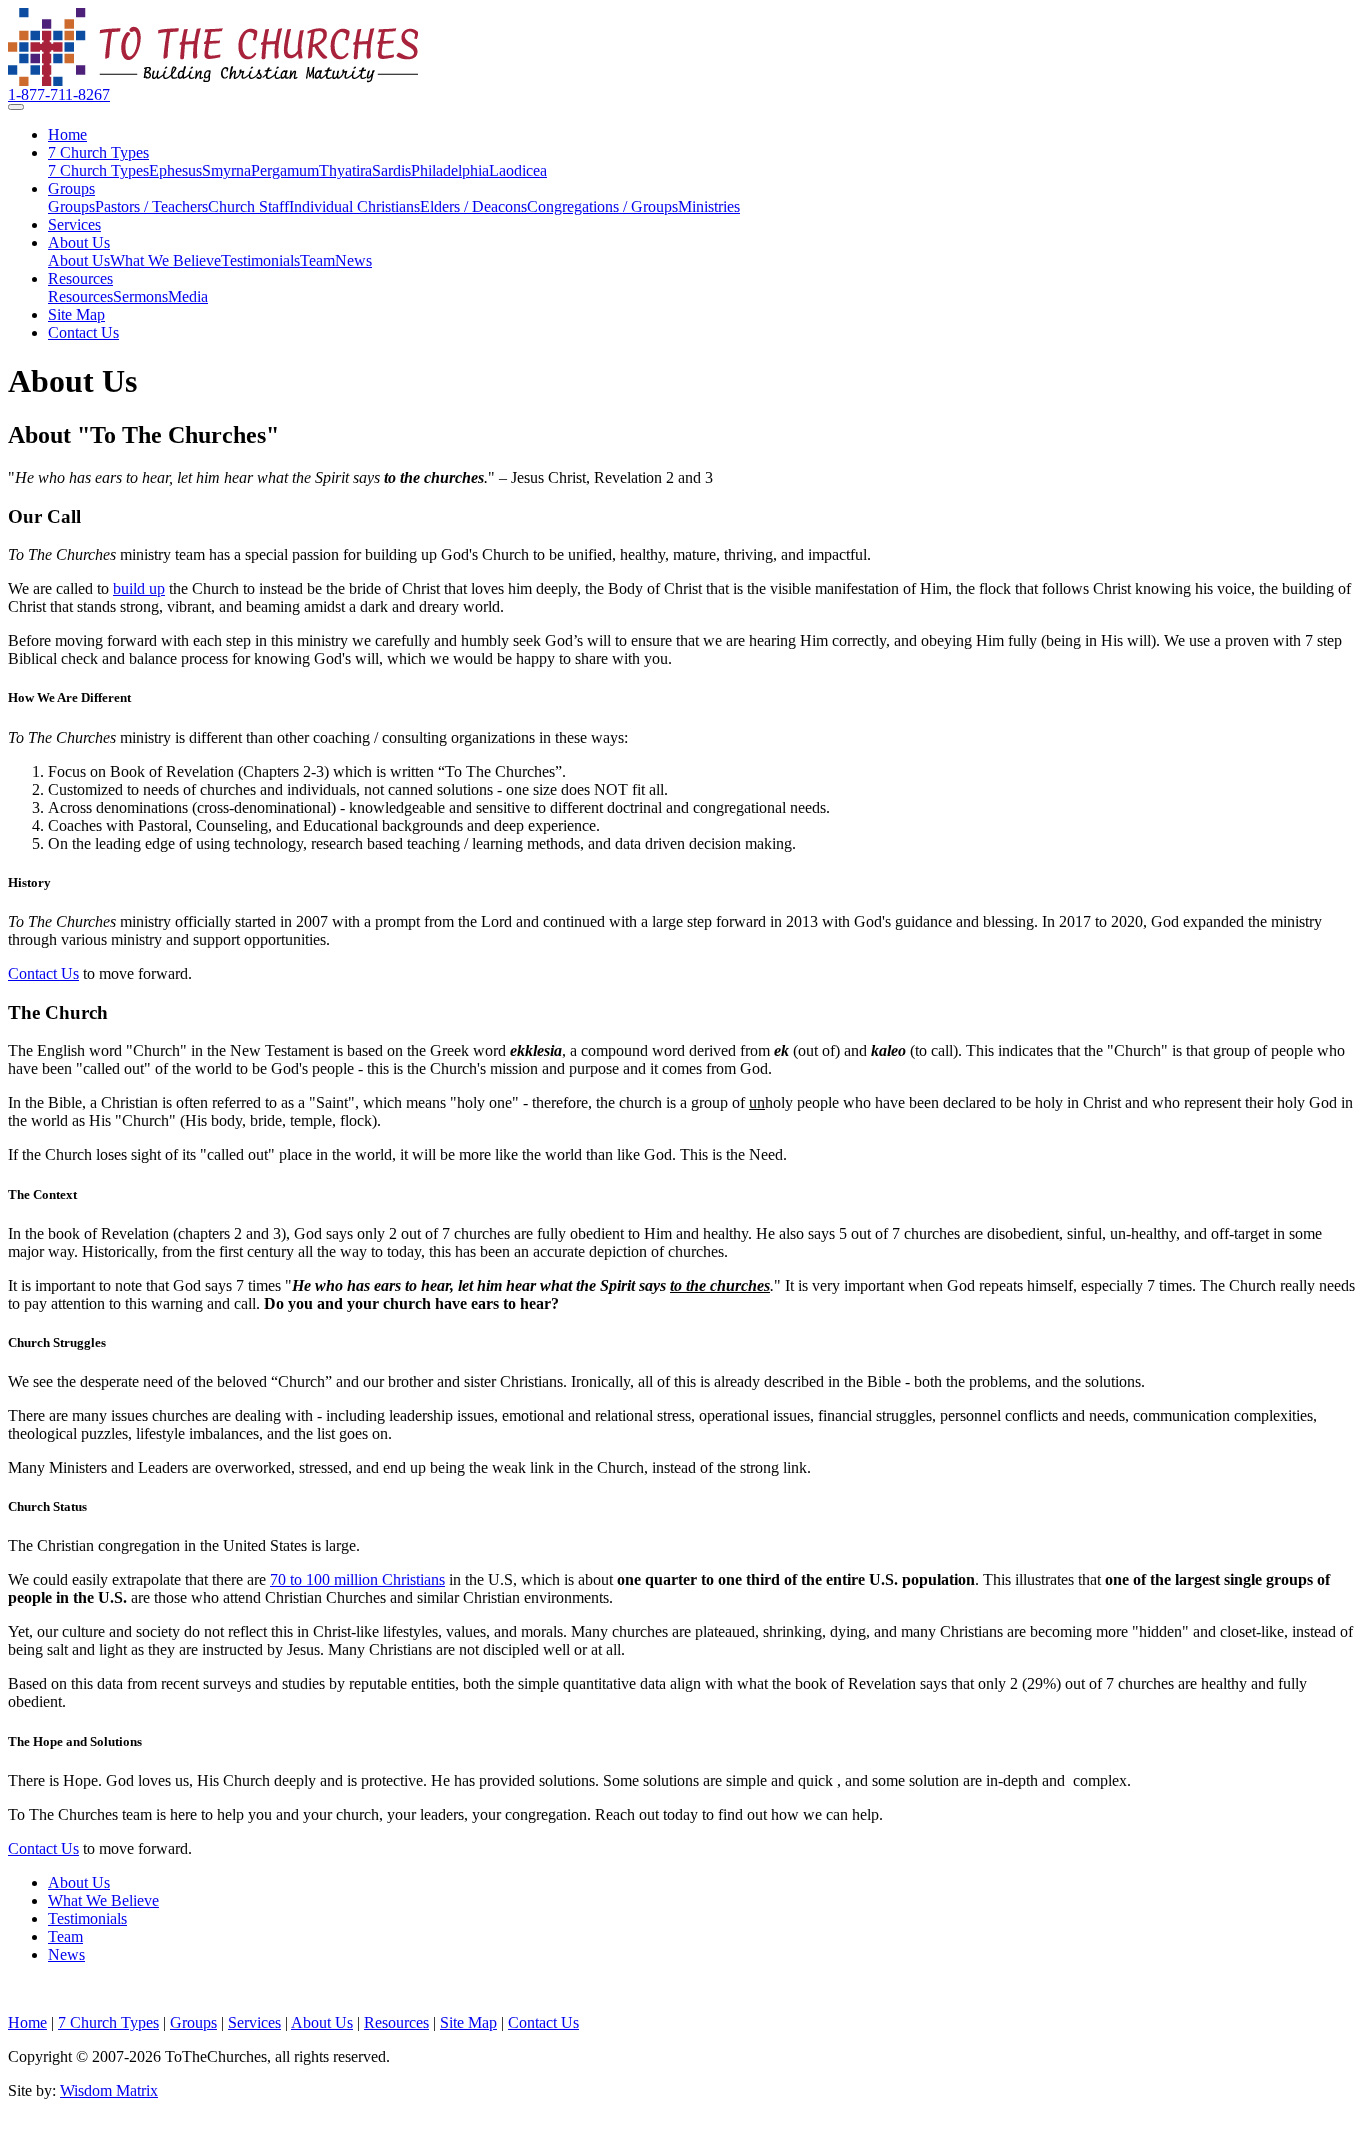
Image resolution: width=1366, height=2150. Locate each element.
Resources (80, 278)
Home (67, 134)
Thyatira (345, 170)
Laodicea (518, 170)
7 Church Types (98, 152)
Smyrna (226, 170)
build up (139, 588)
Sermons (140, 296)
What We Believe (165, 260)
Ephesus (175, 170)
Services (74, 224)
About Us (79, 242)
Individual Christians (354, 206)
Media (188, 296)
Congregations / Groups (602, 206)
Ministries (709, 206)
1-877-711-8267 (59, 94)
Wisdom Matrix (109, 2090)
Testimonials (260, 260)
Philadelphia (450, 170)
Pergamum (285, 170)
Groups (71, 188)
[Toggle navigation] (16, 107)
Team (317, 260)
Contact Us (83, 332)
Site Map (76, 314)
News (353, 260)
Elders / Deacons (473, 206)
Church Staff (248, 206)
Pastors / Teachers (151, 206)
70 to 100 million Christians (357, 1579)
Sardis (391, 170)
